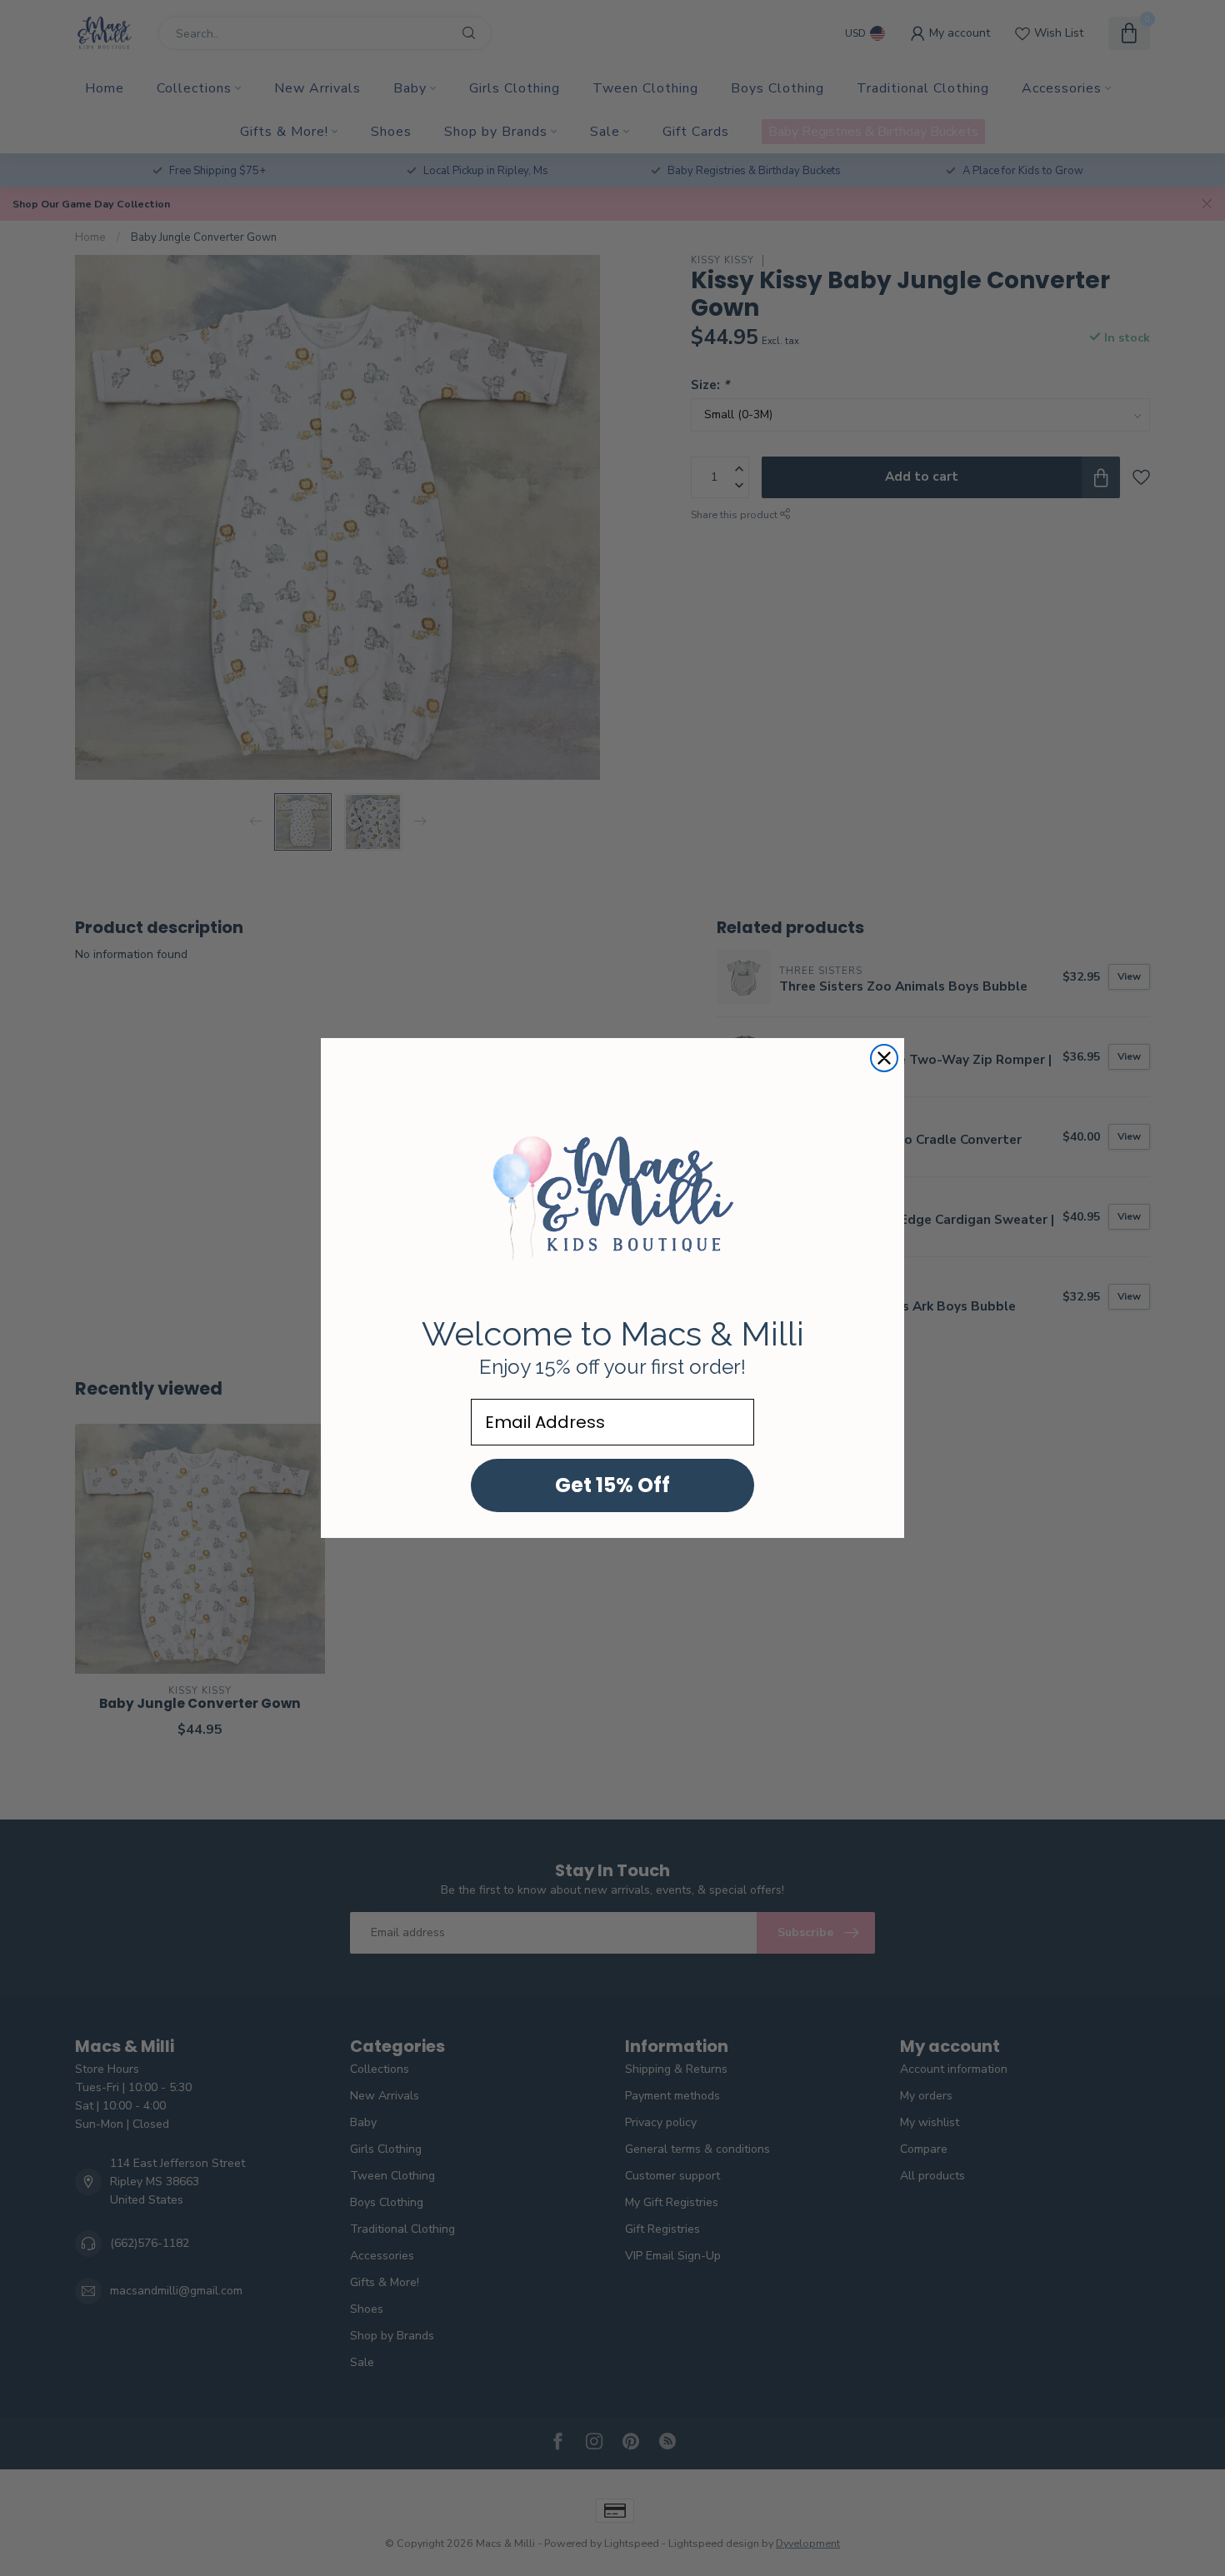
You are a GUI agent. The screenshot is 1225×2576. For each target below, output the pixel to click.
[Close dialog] (884, 1058)
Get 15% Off (612, 1485)
